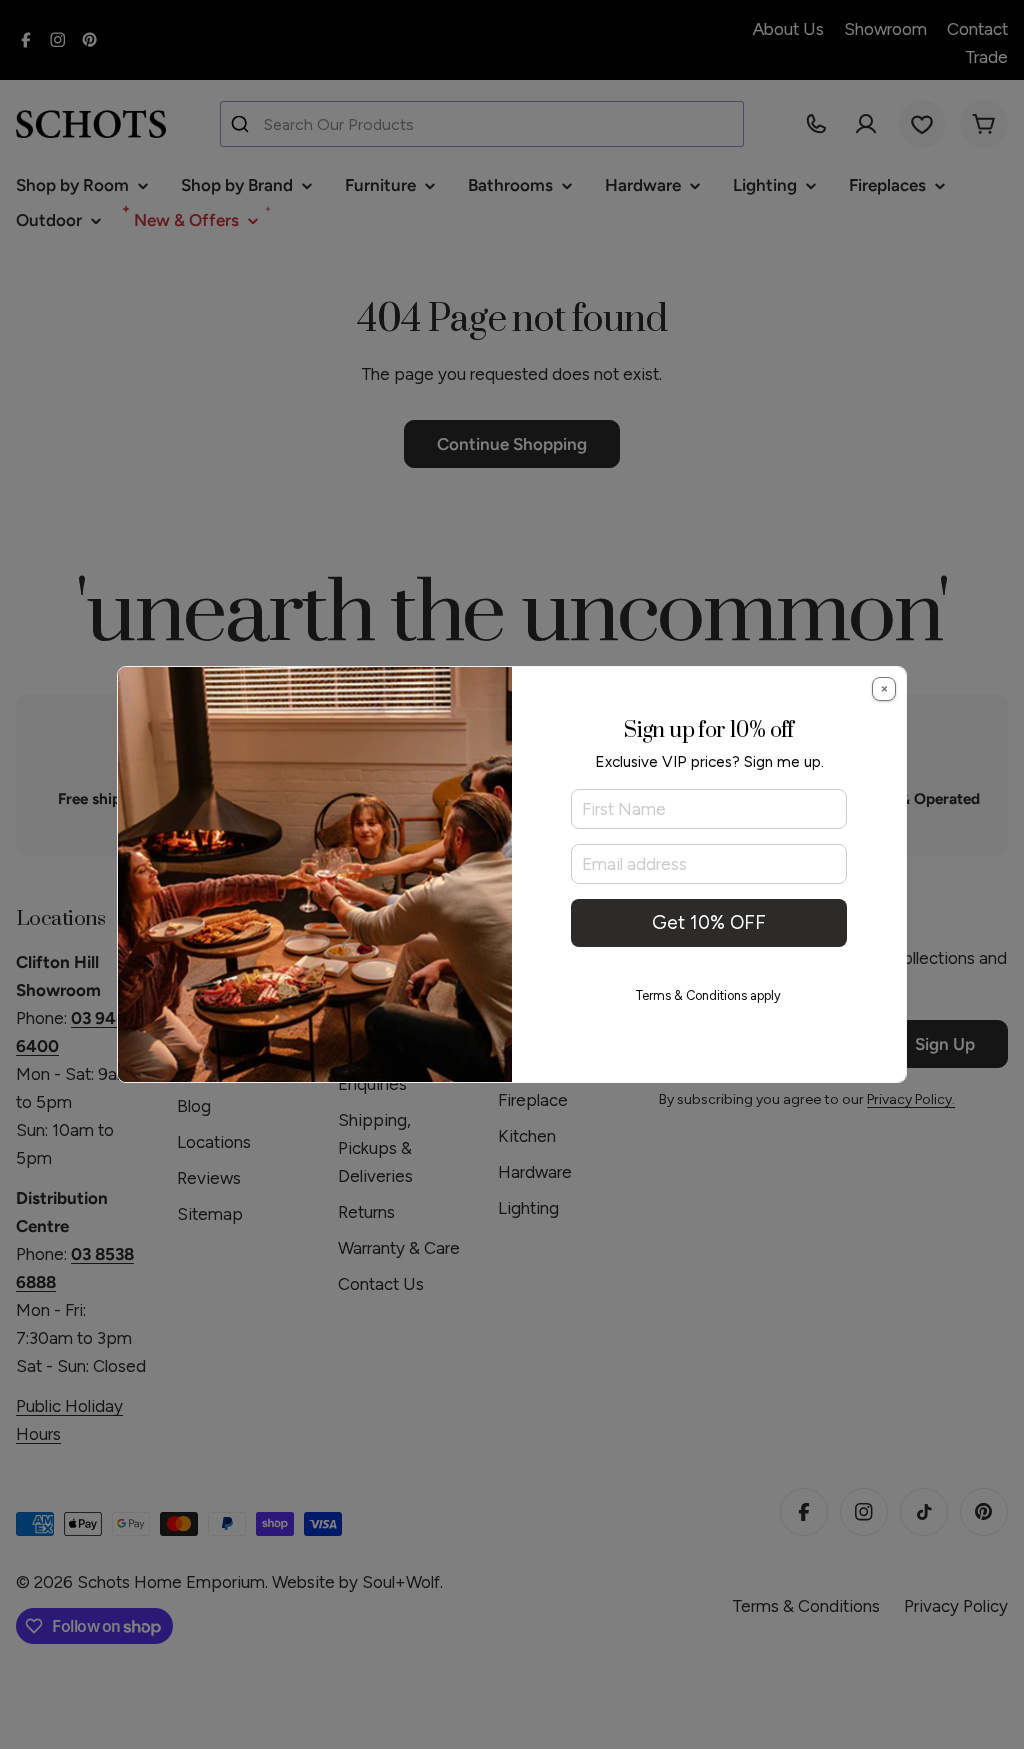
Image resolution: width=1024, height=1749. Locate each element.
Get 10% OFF (709, 922)
